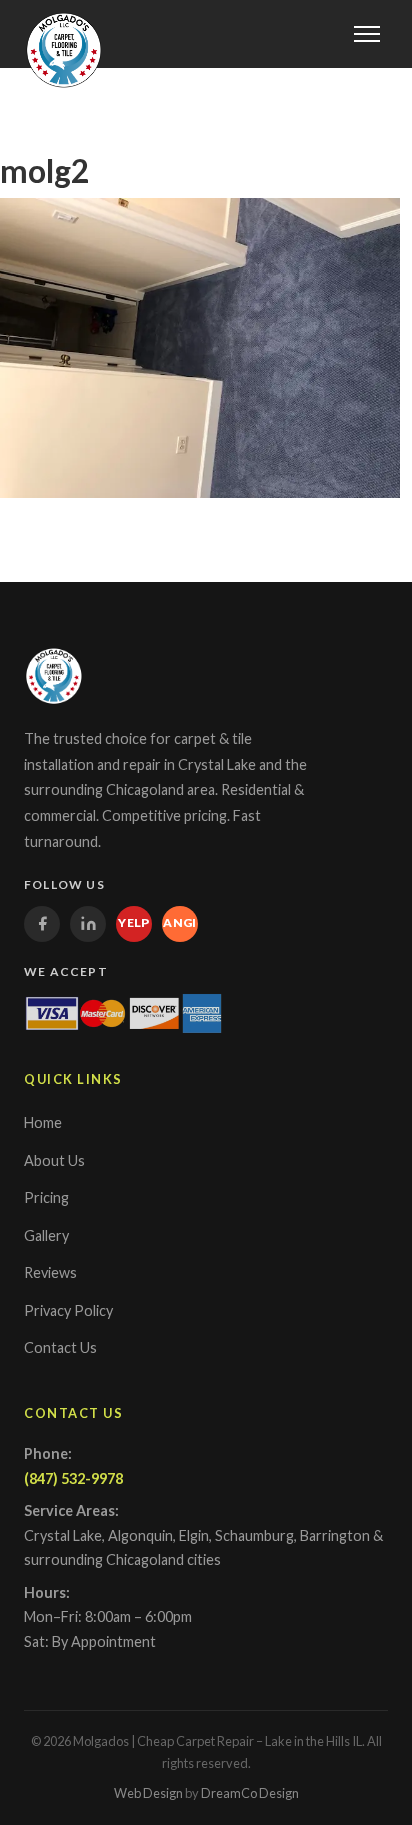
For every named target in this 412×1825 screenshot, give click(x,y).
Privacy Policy (68, 1310)
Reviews (50, 1272)
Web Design (148, 1793)
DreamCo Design (250, 1793)
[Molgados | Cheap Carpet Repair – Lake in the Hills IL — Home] (64, 50)
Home (43, 1122)
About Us (54, 1160)
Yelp (134, 922)
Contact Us (60, 1347)
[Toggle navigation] (367, 34)
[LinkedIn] (88, 924)
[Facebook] (42, 924)
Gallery (46, 1235)
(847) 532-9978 (73, 1478)
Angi (180, 922)
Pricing (46, 1197)
